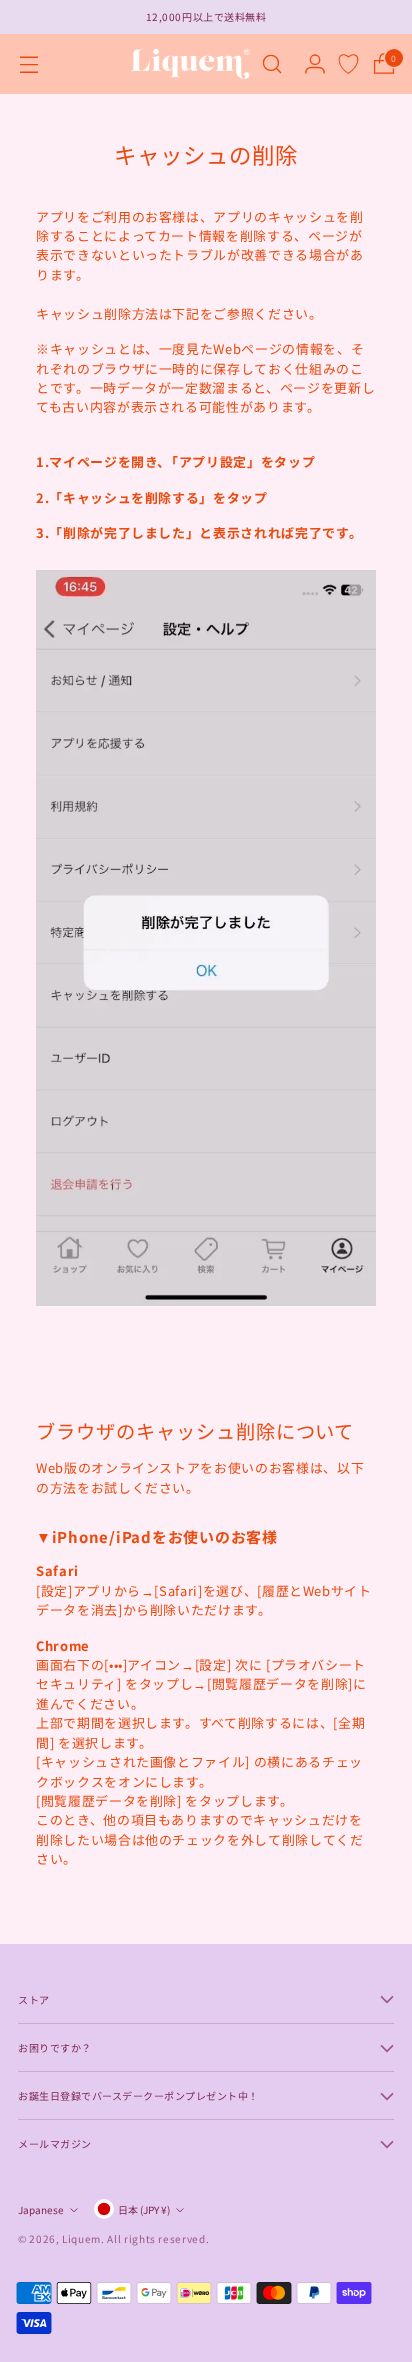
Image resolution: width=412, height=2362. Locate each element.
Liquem (81, 2238)
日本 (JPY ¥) (144, 2209)
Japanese (41, 2209)
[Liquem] (190, 64)
